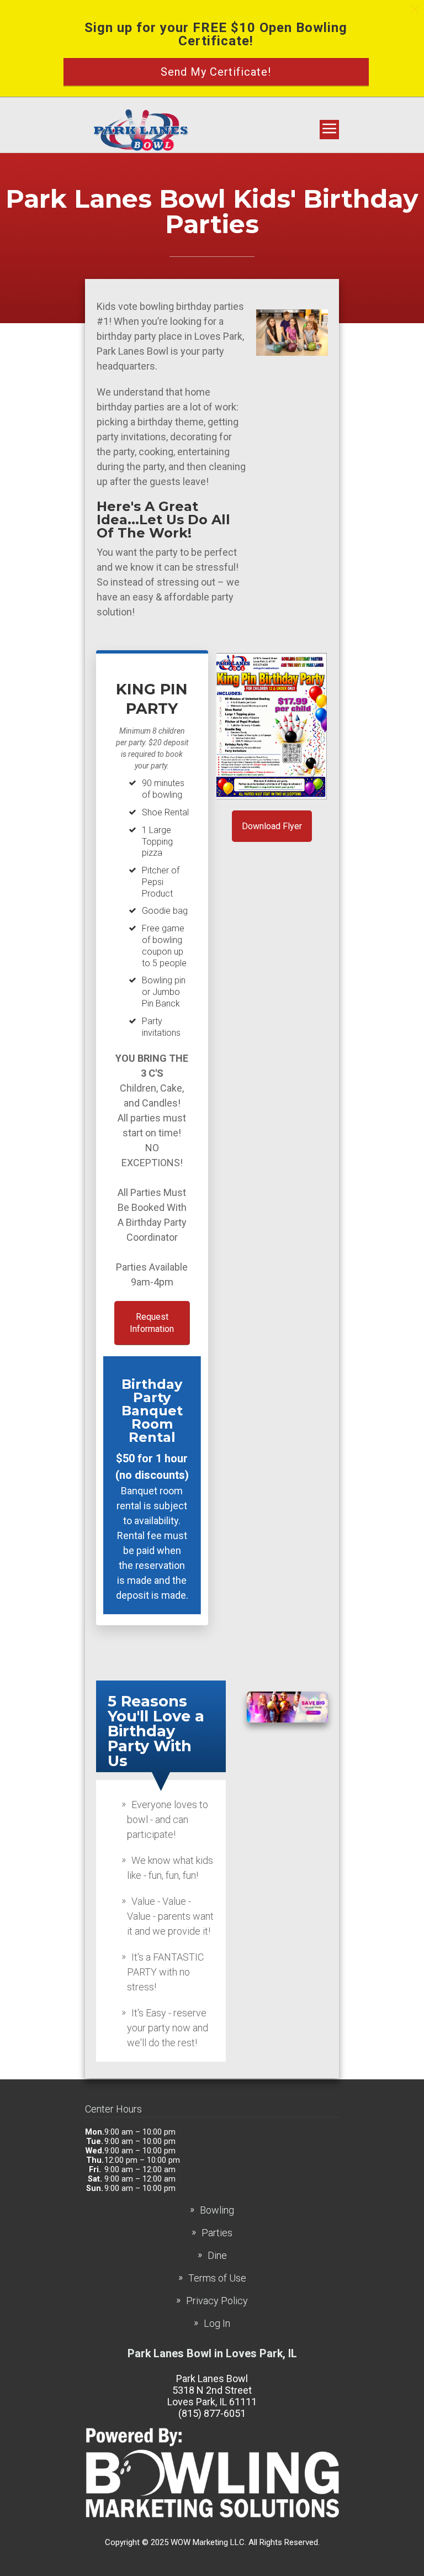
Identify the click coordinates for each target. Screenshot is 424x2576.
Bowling (217, 2210)
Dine (217, 2255)
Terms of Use (217, 2278)
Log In (217, 2323)
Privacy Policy (217, 2301)
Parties (217, 2233)
